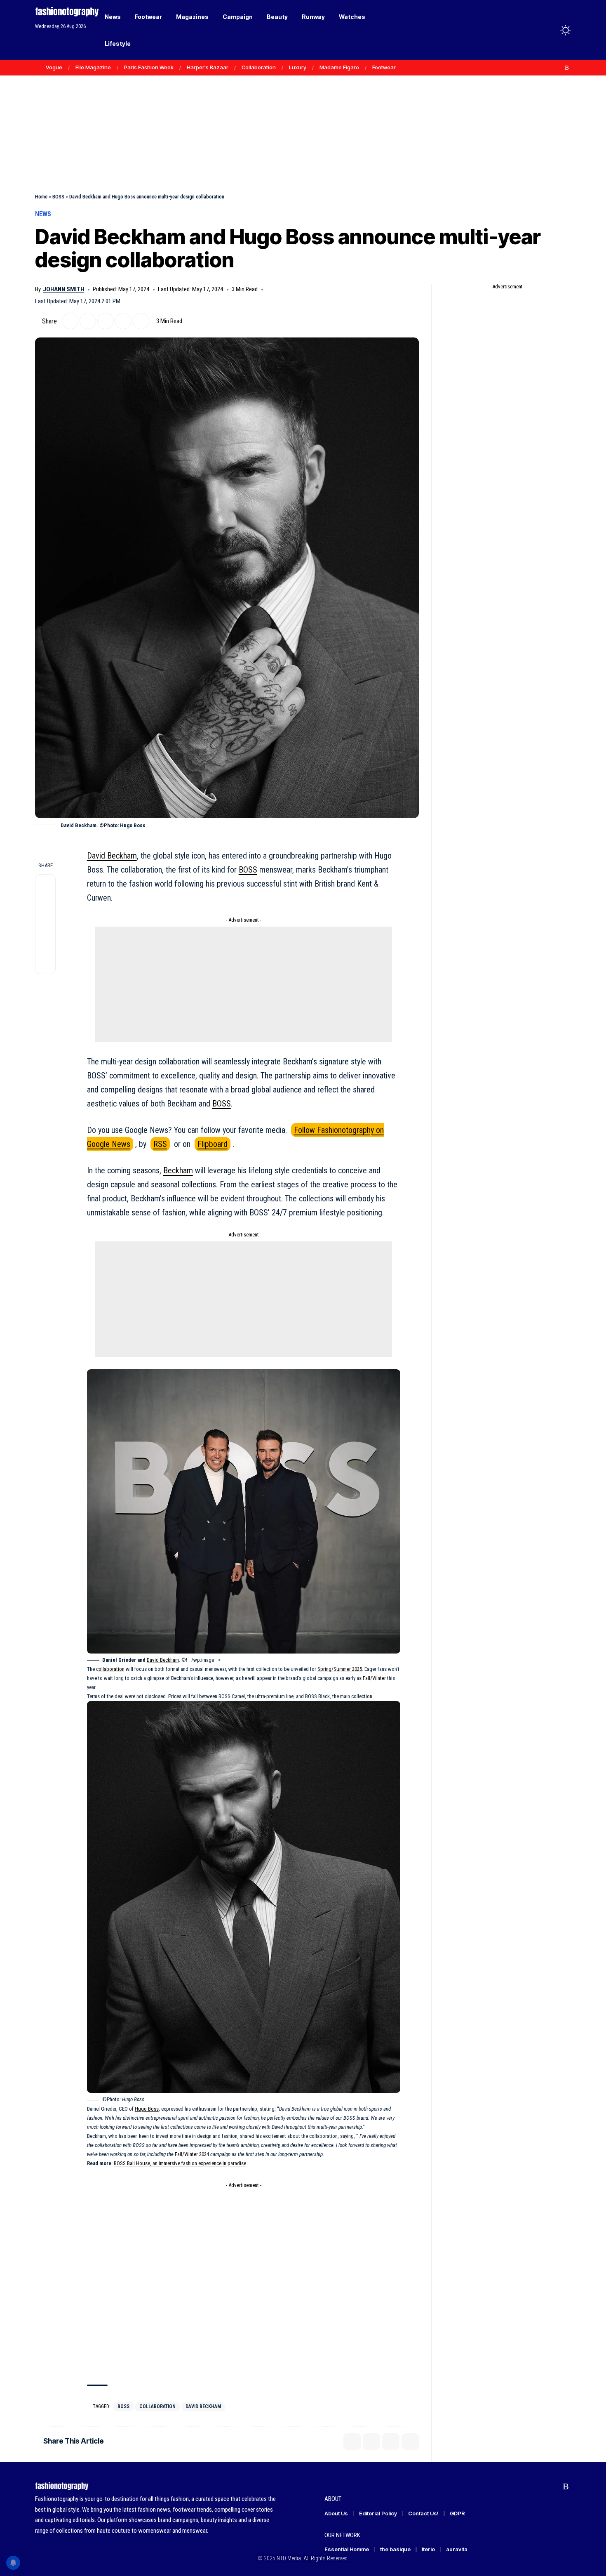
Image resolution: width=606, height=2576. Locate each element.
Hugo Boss (147, 2109)
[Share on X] (70, 321)
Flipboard (213, 1144)
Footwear (384, 67)
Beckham (178, 1170)
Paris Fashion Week (149, 67)
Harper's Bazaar (208, 67)
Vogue (54, 67)
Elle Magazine (93, 67)
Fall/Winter (374, 1678)
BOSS (58, 197)
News (43, 214)
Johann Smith (63, 289)
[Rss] (567, 68)
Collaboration (259, 67)
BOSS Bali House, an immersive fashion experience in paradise (180, 2163)
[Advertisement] (303, 116)
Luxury (298, 67)
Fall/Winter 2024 (192, 2154)
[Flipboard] (558, 68)
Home (41, 197)
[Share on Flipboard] (88, 321)
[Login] (533, 30)
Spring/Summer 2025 (340, 1669)
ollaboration (112, 1669)
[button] (550, 30)
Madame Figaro (339, 67)
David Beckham (112, 856)
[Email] (106, 321)
